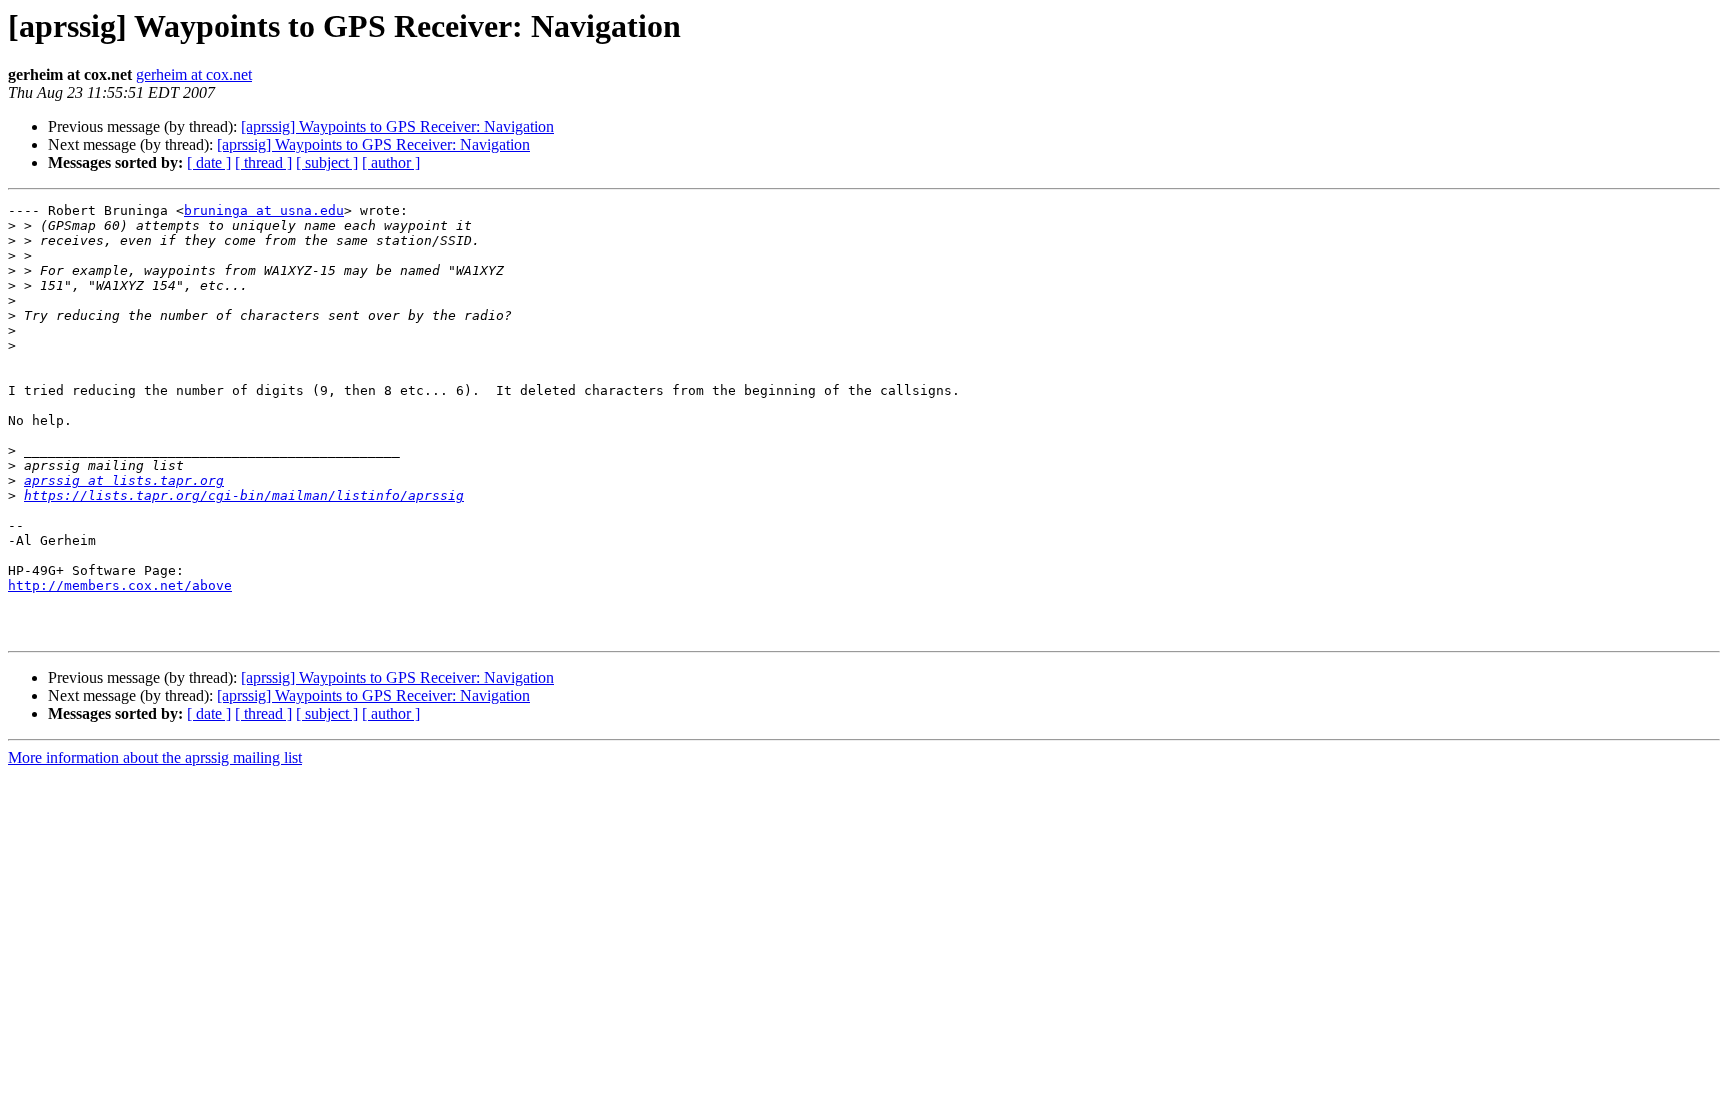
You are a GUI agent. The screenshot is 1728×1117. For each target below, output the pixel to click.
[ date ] (209, 162)
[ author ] (391, 162)
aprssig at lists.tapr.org (124, 480)
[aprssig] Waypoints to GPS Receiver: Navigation (397, 126)
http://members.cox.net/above (120, 585)
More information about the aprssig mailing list (155, 757)
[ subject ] (327, 162)
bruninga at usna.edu (264, 210)
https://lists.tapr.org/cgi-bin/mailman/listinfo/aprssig (244, 495)
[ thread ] (263, 162)
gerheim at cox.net (194, 74)
